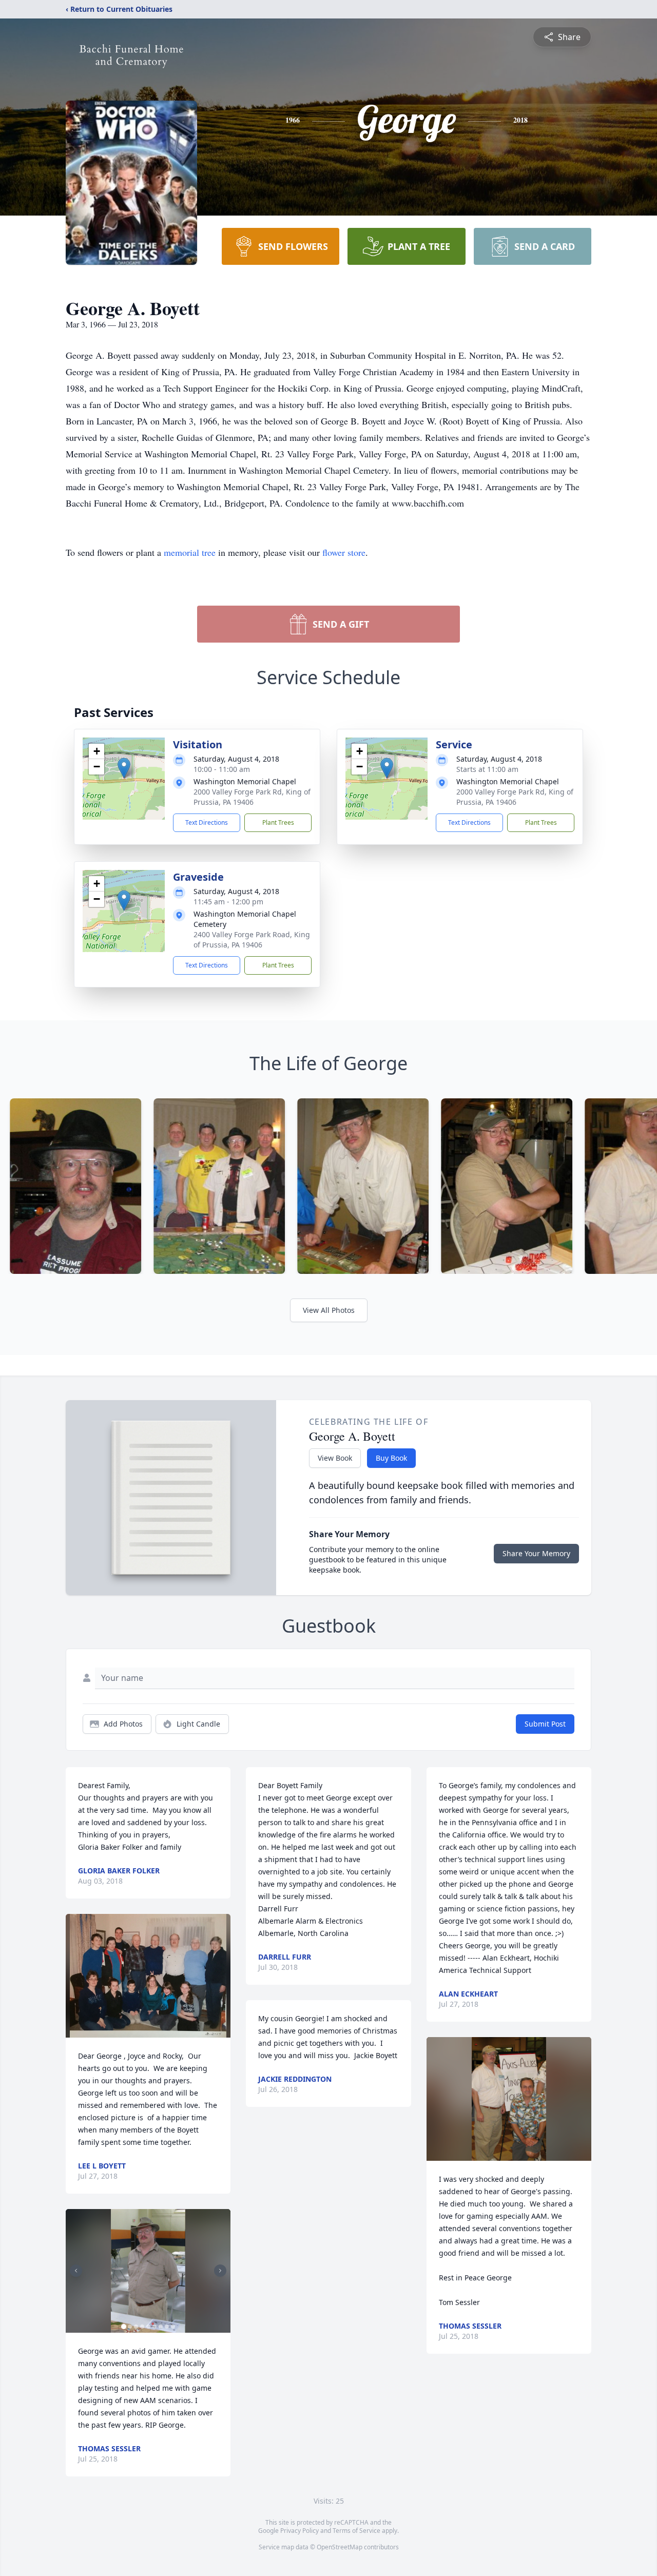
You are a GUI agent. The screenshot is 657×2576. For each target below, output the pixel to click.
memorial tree (190, 552)
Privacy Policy (299, 2531)
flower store (344, 552)
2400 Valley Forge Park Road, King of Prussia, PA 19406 (252, 940)
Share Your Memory (536, 1553)
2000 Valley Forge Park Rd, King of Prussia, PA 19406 (252, 797)
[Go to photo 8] (167, 2327)
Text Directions (207, 822)
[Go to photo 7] (161, 2327)
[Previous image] (76, 2271)
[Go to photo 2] (130, 2327)
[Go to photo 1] (124, 2327)
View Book (335, 1458)
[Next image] (220, 2271)
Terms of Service (356, 2531)
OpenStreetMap (340, 2547)
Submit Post (545, 1724)
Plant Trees (278, 822)
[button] (124, 768)
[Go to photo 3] (136, 2327)
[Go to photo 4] (142, 2327)
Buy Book (391, 1458)
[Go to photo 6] (154, 2327)
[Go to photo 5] (148, 2327)
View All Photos (329, 1310)
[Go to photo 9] (173, 2327)
